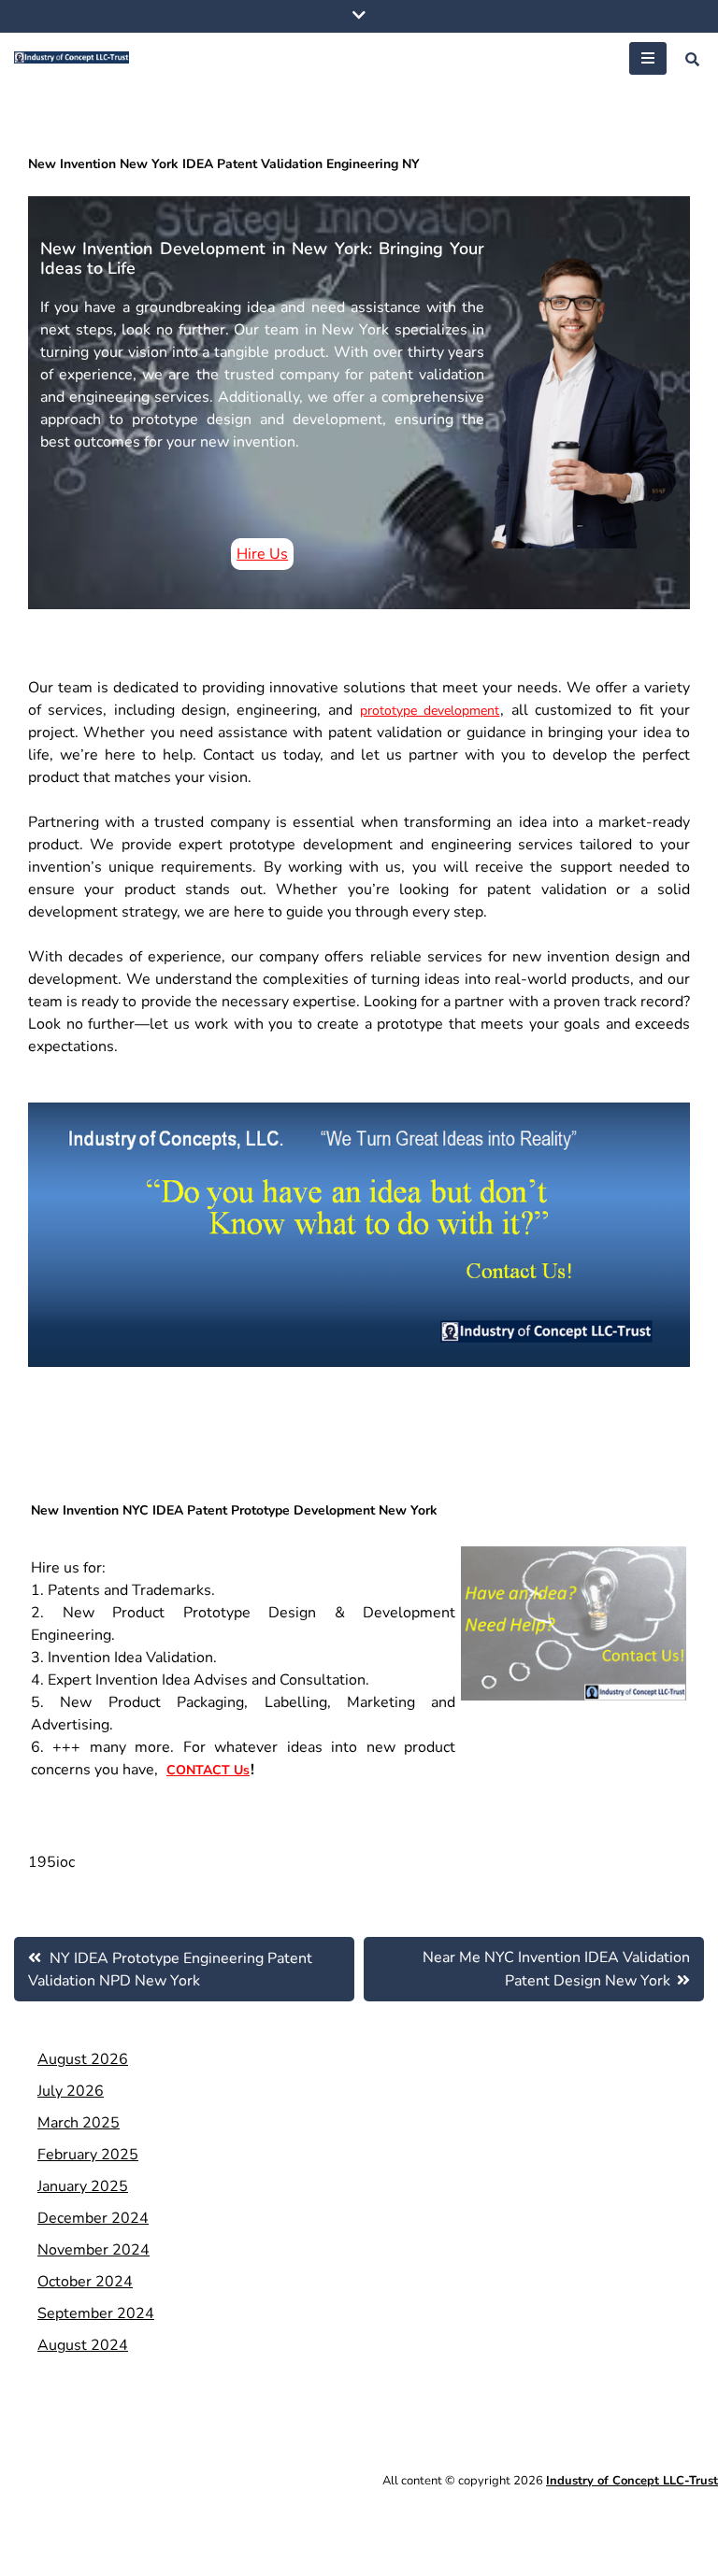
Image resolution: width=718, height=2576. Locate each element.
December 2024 (93, 2218)
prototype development (430, 711)
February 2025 (88, 2155)
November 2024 (93, 2250)
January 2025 (83, 2186)
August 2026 (83, 2059)
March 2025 (79, 2123)
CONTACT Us (208, 1770)
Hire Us (262, 554)
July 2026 (71, 2091)
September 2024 (96, 2313)
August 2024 (83, 2345)
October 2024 (85, 2282)
